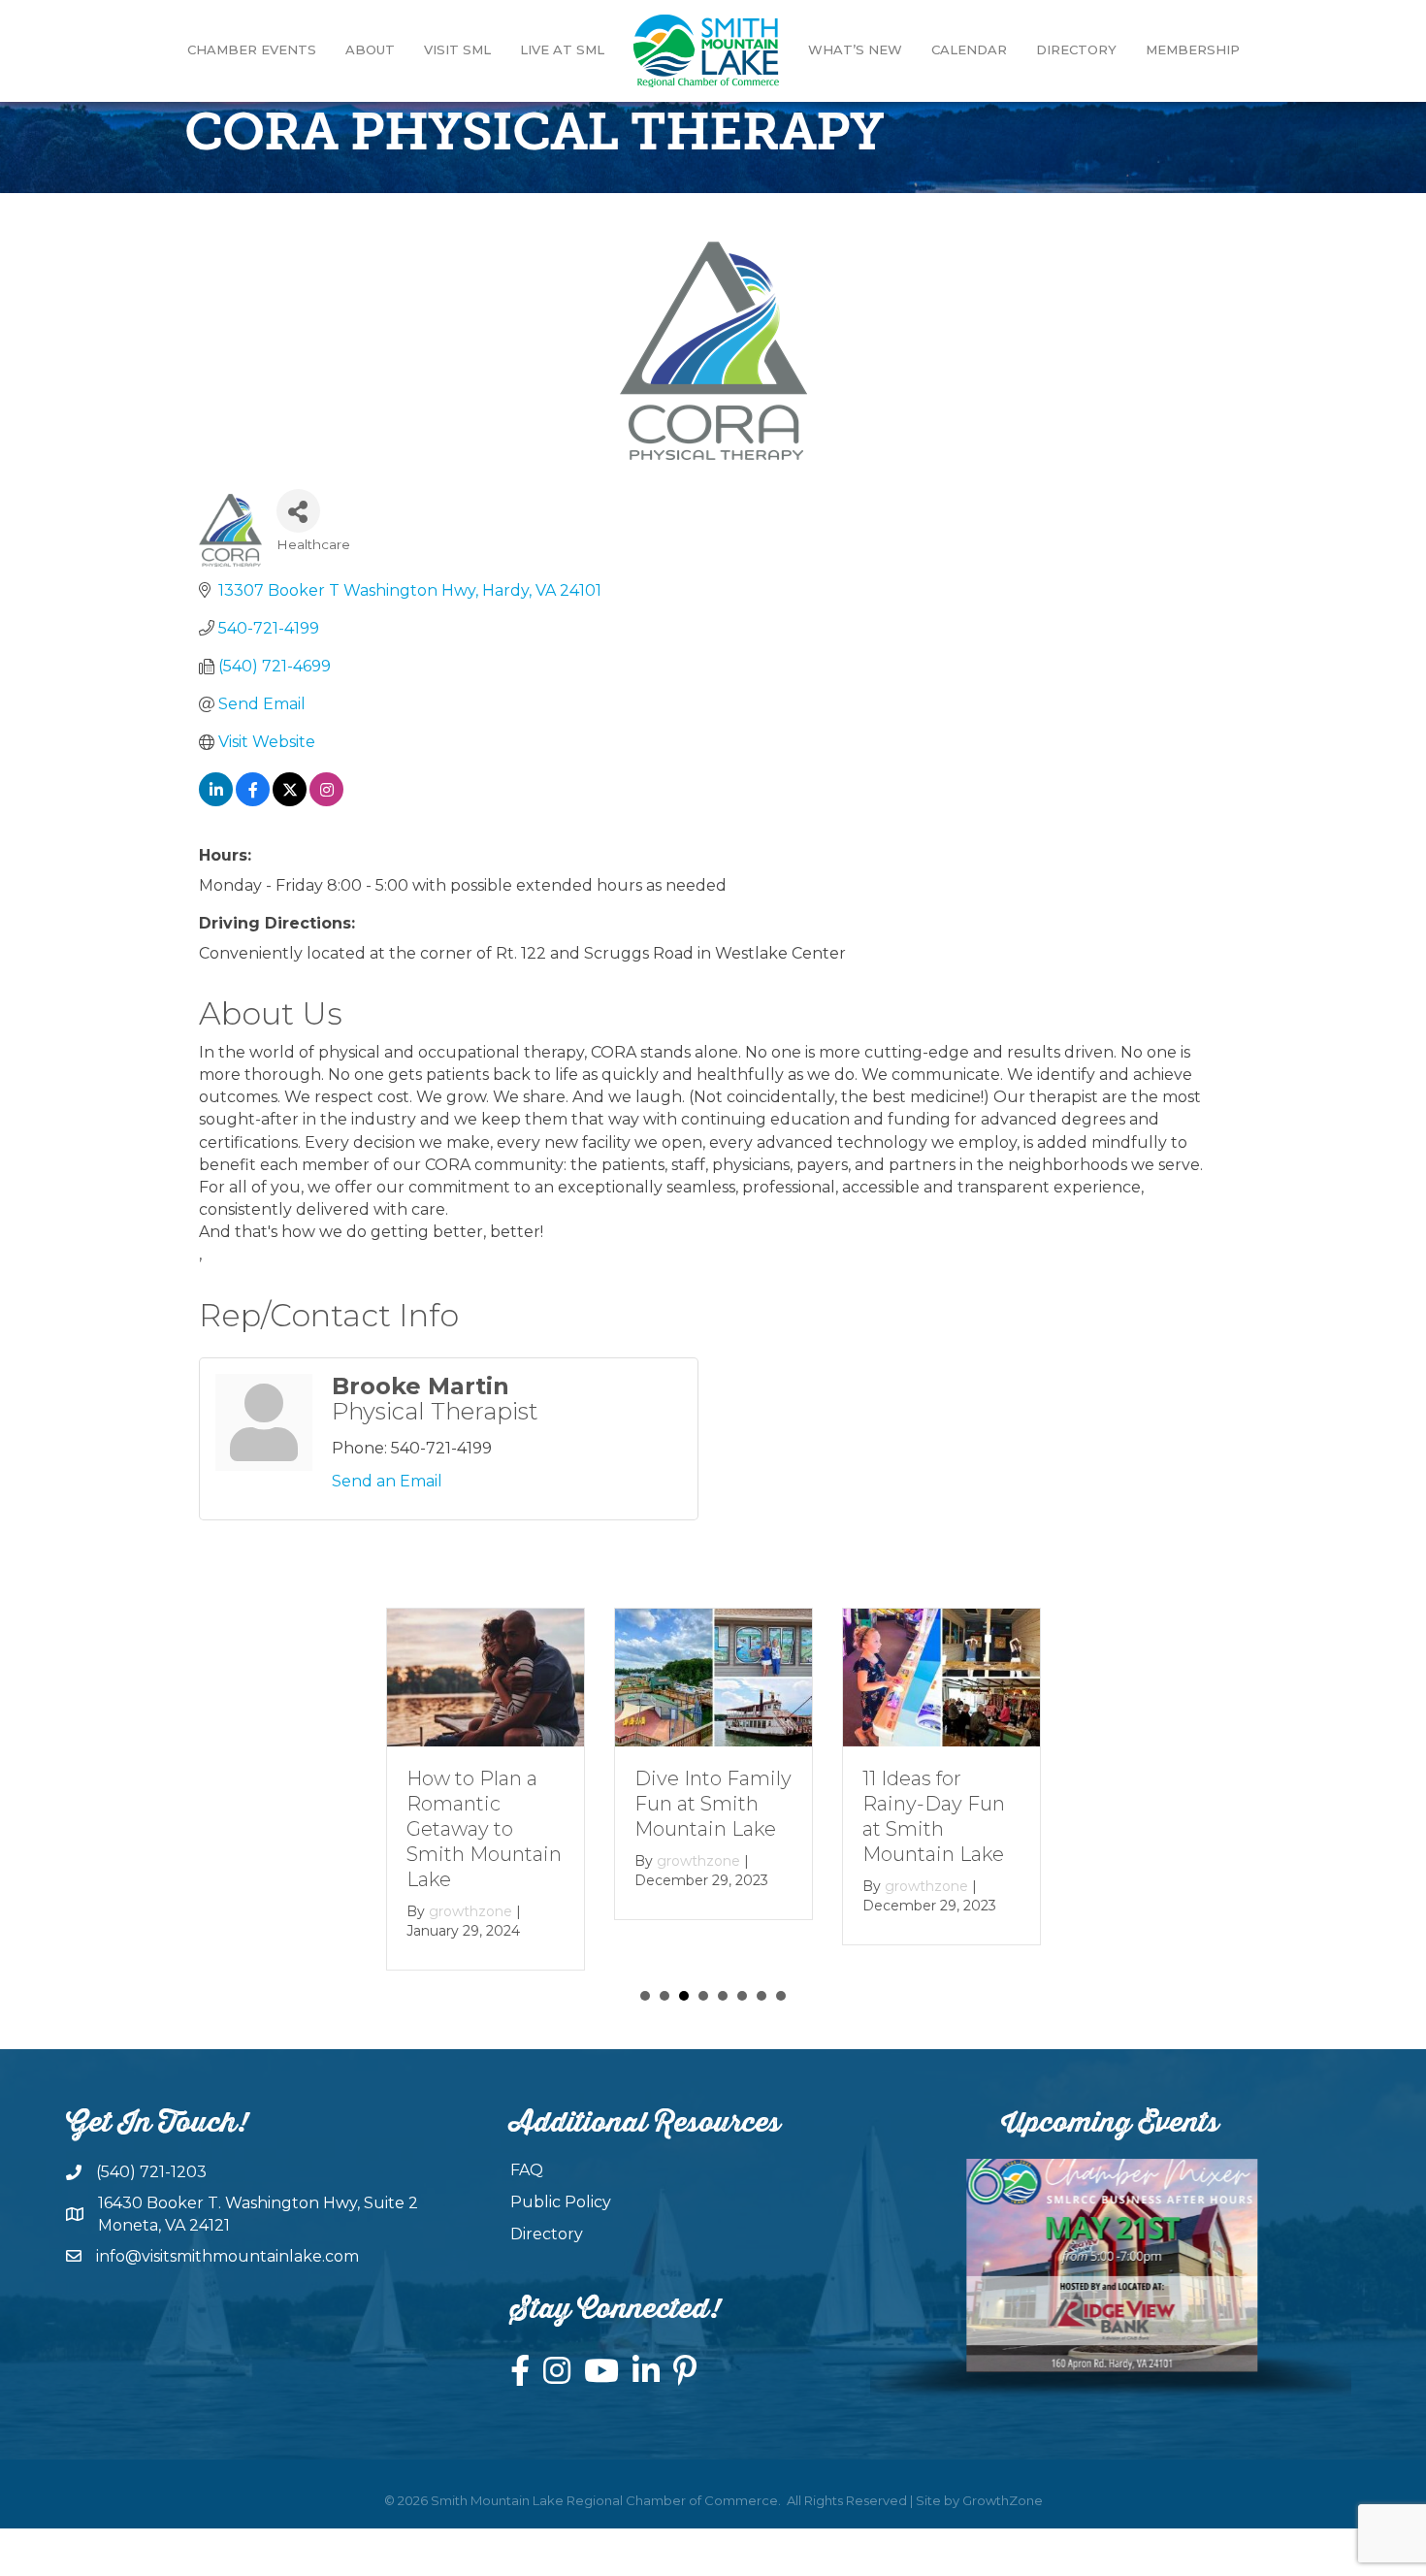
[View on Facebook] (253, 801)
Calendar (969, 49)
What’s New (855, 49)
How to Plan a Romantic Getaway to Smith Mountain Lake (484, 1829)
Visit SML (457, 49)
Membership (1193, 49)
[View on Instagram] (326, 801)
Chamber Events (252, 49)
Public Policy (561, 2202)
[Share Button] (298, 511)
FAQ (527, 2170)
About (370, 49)
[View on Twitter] (290, 801)
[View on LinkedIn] (216, 801)
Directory (1076, 49)
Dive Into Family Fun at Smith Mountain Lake (713, 1804)
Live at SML (562, 49)
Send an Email (387, 1481)
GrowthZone (1003, 2500)
